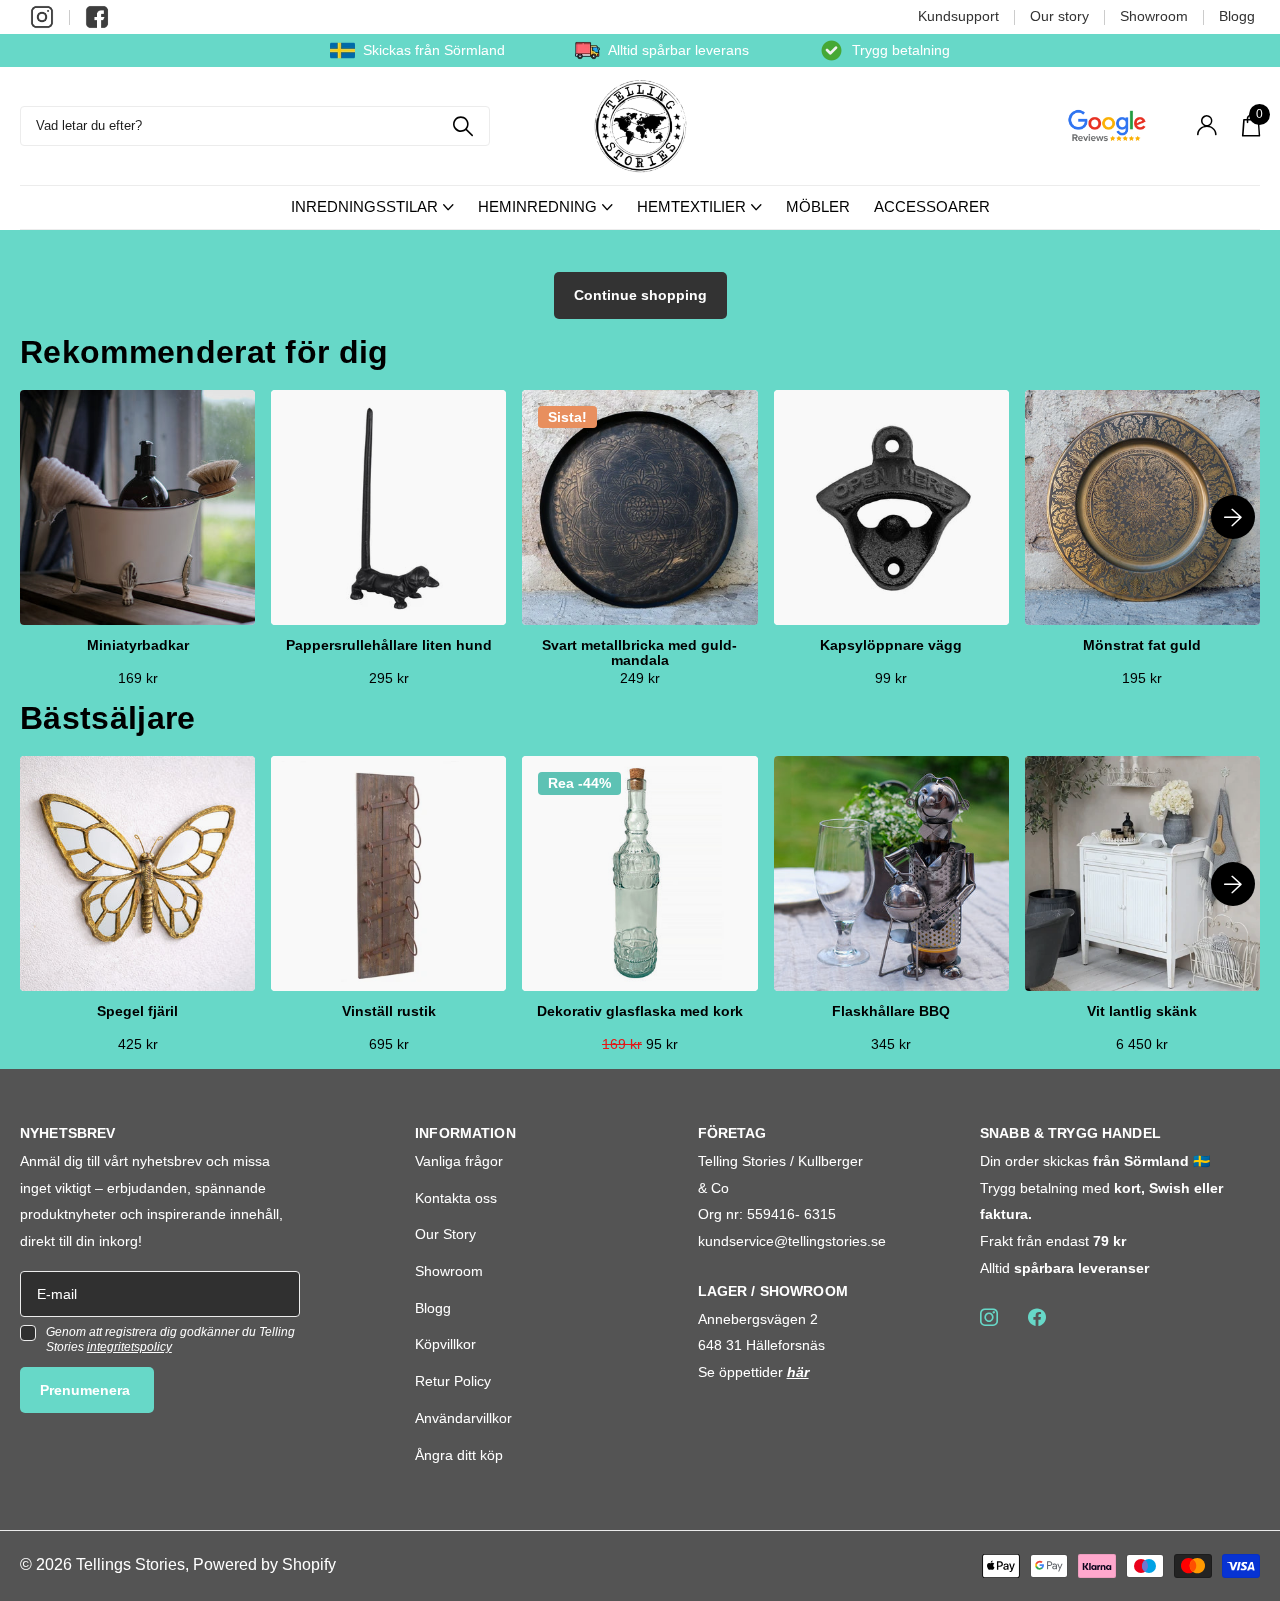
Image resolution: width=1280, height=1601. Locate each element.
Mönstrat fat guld (1142, 645)
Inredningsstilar (364, 206)
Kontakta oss (456, 1198)
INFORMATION (465, 1133)
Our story (1059, 16)
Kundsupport (958, 16)
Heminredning (537, 206)
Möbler (818, 206)
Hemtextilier (691, 206)
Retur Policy (453, 1381)
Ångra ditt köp (459, 1455)
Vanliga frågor (459, 1161)
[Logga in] (1206, 125)
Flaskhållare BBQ (891, 1011)
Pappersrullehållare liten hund (389, 645)
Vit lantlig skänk (1142, 1011)
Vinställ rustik (389, 1011)
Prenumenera (87, 1390)
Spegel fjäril (137, 1011)
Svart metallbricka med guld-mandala (639, 653)
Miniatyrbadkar (138, 645)
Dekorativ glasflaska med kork (640, 1011)
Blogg (1237, 16)
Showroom (1154, 16)
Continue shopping (640, 295)
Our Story (445, 1234)
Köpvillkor (445, 1344)
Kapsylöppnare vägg (891, 645)
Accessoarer (932, 206)
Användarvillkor (463, 1418)
